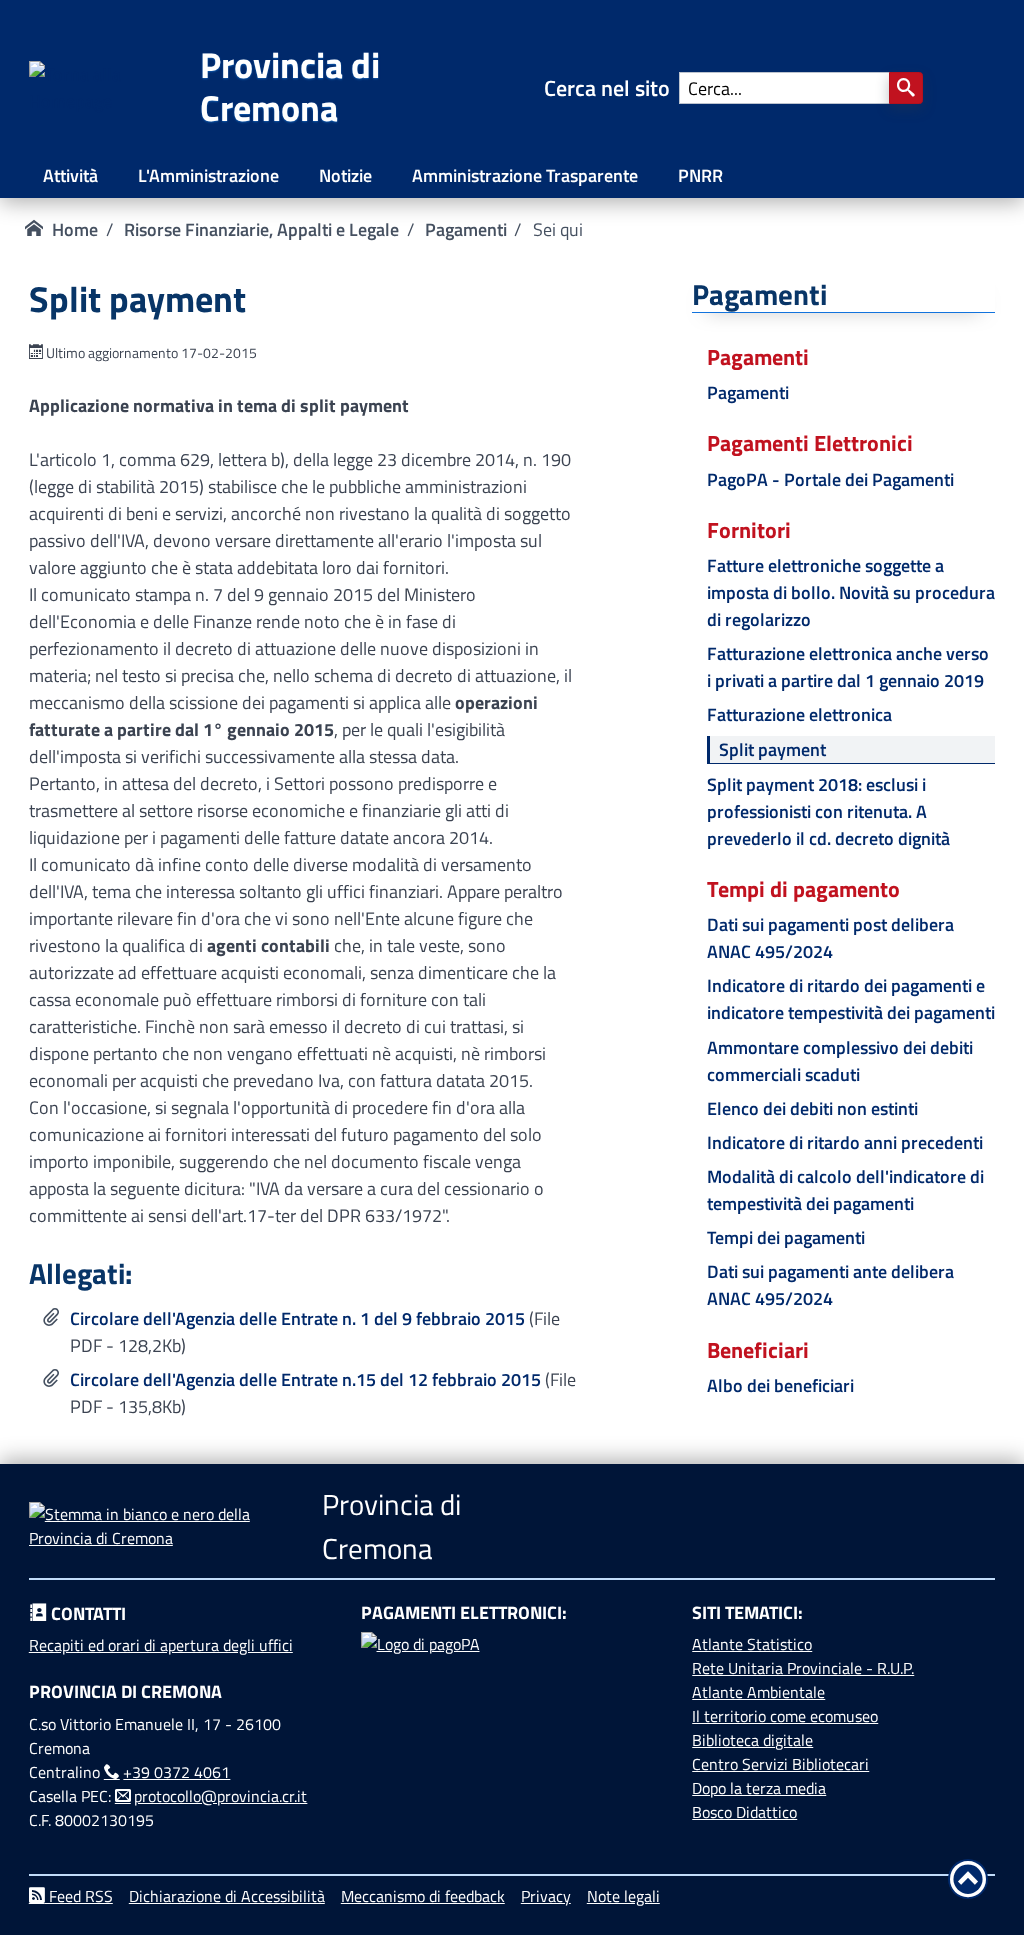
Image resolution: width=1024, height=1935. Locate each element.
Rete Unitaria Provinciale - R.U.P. (803, 1668)
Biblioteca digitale (752, 1740)
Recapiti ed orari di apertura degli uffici (161, 1645)
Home (75, 229)
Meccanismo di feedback (423, 1896)
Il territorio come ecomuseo (785, 1716)
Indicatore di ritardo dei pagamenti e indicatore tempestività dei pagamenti (851, 999)
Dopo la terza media (759, 1788)
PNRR (700, 175)
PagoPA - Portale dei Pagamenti (830, 479)
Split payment (772, 749)
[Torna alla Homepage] (114, 101)
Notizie (345, 175)
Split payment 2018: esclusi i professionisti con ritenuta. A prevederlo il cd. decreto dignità (828, 811)
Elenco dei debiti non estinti (812, 1108)
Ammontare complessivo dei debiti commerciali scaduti (840, 1061)
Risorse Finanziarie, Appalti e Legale (261, 229)
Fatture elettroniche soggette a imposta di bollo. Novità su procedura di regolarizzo (851, 592)
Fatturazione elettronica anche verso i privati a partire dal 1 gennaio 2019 (848, 667)
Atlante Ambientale (758, 1692)
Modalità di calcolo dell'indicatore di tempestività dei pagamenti (845, 1190)
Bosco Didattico (744, 1812)
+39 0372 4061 (176, 1772)
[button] (906, 88)
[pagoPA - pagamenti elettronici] (512, 1707)
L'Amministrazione (208, 175)
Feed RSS (79, 1896)
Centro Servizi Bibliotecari (780, 1764)
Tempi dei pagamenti (786, 1237)
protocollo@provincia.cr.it (220, 1796)
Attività (70, 175)
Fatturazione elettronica (799, 714)
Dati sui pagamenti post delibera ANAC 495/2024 (830, 938)
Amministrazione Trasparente (525, 175)
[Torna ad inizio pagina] (968, 1879)
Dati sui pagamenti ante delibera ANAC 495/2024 (830, 1285)
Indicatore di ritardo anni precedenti (845, 1142)
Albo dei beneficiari (780, 1385)
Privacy (546, 1896)
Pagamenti (466, 229)
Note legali (623, 1896)
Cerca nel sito (612, 88)
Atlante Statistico (752, 1644)
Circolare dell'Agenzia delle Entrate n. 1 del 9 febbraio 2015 (297, 1318)
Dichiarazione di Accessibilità (227, 1896)
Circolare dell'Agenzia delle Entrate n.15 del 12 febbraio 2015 (305, 1379)
